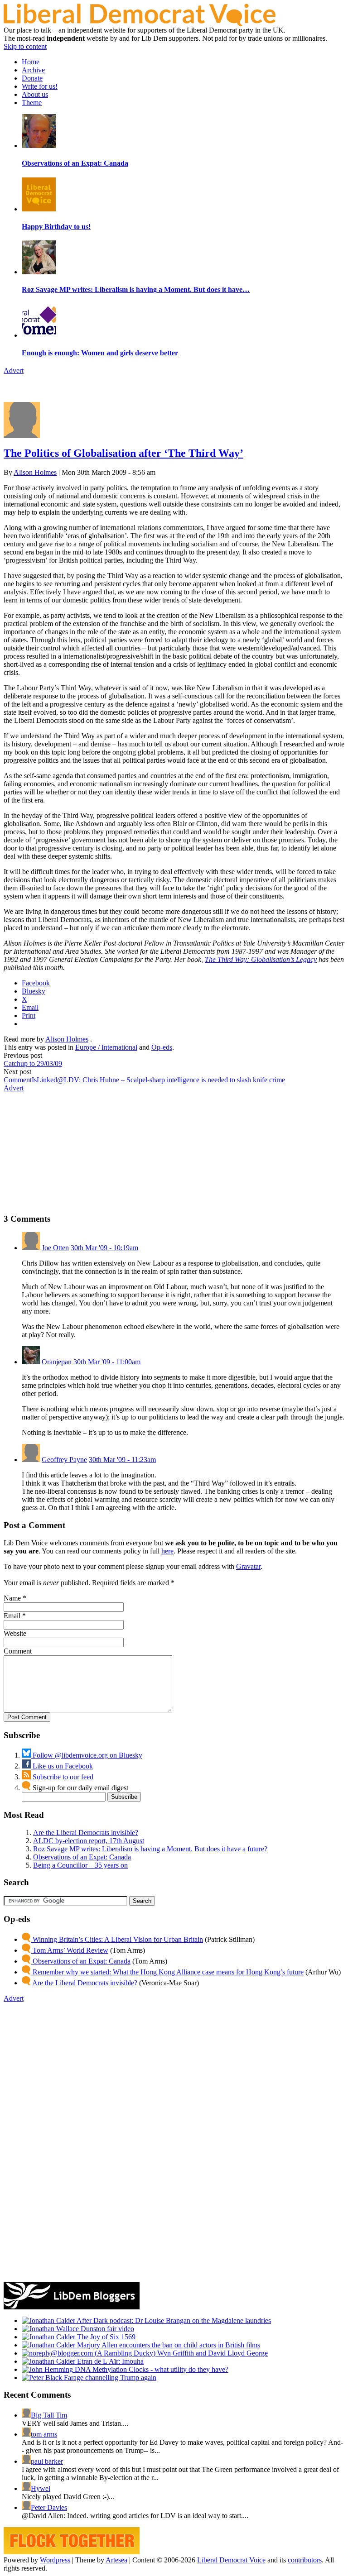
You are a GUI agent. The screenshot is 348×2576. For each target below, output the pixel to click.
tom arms (44, 2434)
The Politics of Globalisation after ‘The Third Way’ (123, 453)
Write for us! (40, 86)
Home (31, 62)
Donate (32, 78)
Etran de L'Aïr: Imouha (109, 2361)
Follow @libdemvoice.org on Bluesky (87, 1755)
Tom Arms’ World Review (70, 1950)
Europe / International (106, 1047)
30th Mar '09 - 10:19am (104, 1248)
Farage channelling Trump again (109, 2378)
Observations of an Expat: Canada (82, 1857)
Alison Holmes (35, 472)
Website (15, 1633)
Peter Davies (49, 2507)
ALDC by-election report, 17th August (89, 1841)
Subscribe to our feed (62, 1777)
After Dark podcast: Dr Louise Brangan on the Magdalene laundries (173, 2320)
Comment (18, 1651)
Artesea (116, 2560)
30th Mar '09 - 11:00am (107, 1362)
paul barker (47, 2461)
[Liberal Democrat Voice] (140, 24)
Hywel (41, 2488)
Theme (32, 103)
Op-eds (162, 1047)
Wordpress (55, 2560)
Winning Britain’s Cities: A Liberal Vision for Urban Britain (117, 1939)
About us (35, 94)
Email (12, 1616)
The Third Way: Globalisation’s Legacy (261, 959)
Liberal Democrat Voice (231, 2560)
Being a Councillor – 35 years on (80, 1865)
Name (12, 1598)
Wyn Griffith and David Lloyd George (212, 2353)
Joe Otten (55, 1248)
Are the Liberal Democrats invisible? (86, 1833)
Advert (14, 370)
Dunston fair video (106, 2329)
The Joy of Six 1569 (105, 2337)
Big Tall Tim (49, 2415)
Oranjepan (57, 1362)
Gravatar (248, 1566)
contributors (305, 2560)
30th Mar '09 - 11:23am (122, 1460)
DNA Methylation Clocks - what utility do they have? (151, 2369)
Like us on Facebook (62, 1766)
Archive (33, 70)
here (167, 1551)
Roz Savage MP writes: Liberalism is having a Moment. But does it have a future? (150, 1849)
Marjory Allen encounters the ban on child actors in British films (168, 2345)
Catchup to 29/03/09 (33, 1063)
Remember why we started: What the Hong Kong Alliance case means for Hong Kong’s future (167, 1972)
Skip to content (25, 46)
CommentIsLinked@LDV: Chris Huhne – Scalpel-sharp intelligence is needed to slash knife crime (144, 1080)
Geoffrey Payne (64, 1460)
